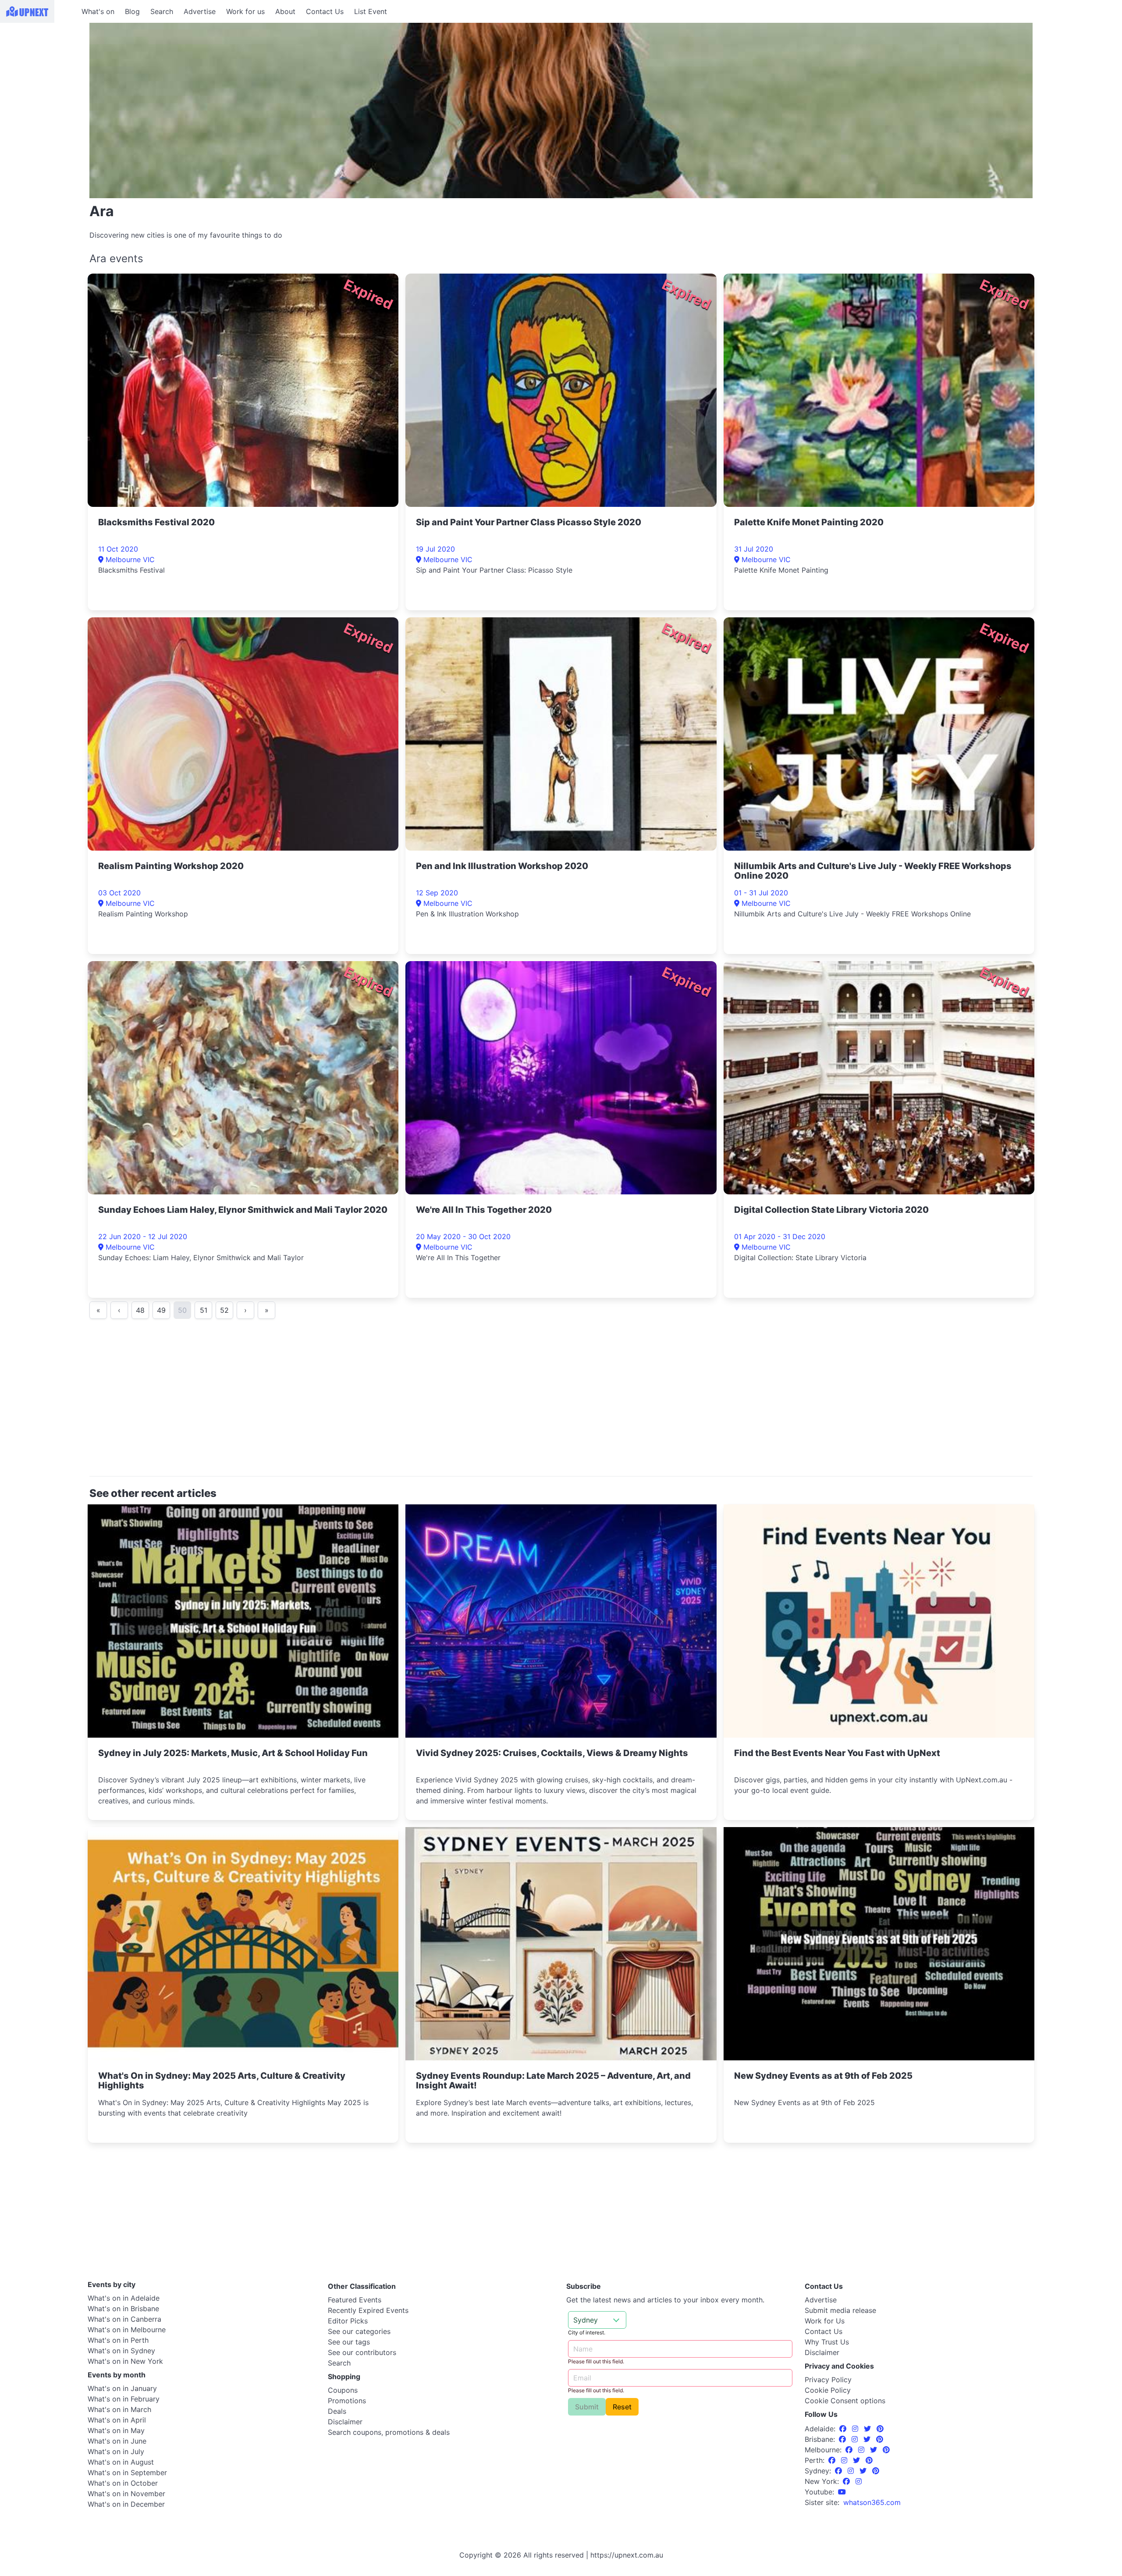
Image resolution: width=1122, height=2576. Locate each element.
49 (161, 1310)
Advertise (200, 11)
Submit (587, 2407)
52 (224, 1310)
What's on (98, 11)
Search (162, 11)
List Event (371, 11)
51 (204, 1310)
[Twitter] (868, 2429)
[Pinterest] (880, 2429)
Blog (132, 11)
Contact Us (325, 11)
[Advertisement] (39, 78)
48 (140, 1310)
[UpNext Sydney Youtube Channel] (842, 2492)
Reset (622, 2407)
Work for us (245, 11)
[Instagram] (856, 2429)
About (285, 11)
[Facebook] (844, 2429)
